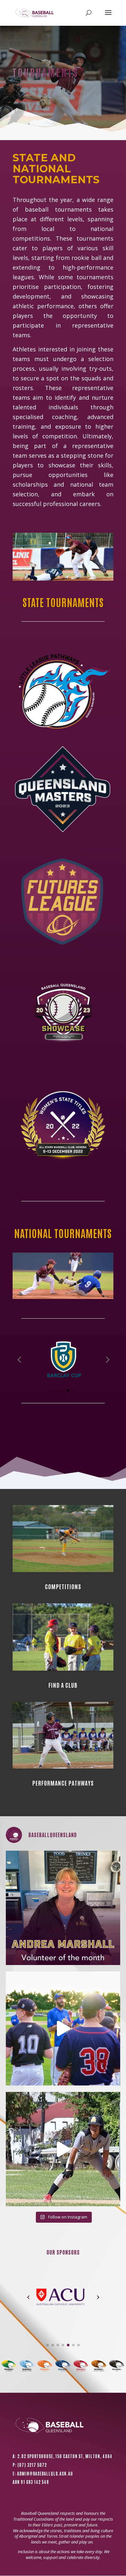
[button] (19, 1360)
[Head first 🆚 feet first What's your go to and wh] (63, 2149)
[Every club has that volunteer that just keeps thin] (63, 1908)
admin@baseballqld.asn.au (45, 2473)
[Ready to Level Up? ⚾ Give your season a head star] (63, 2029)
